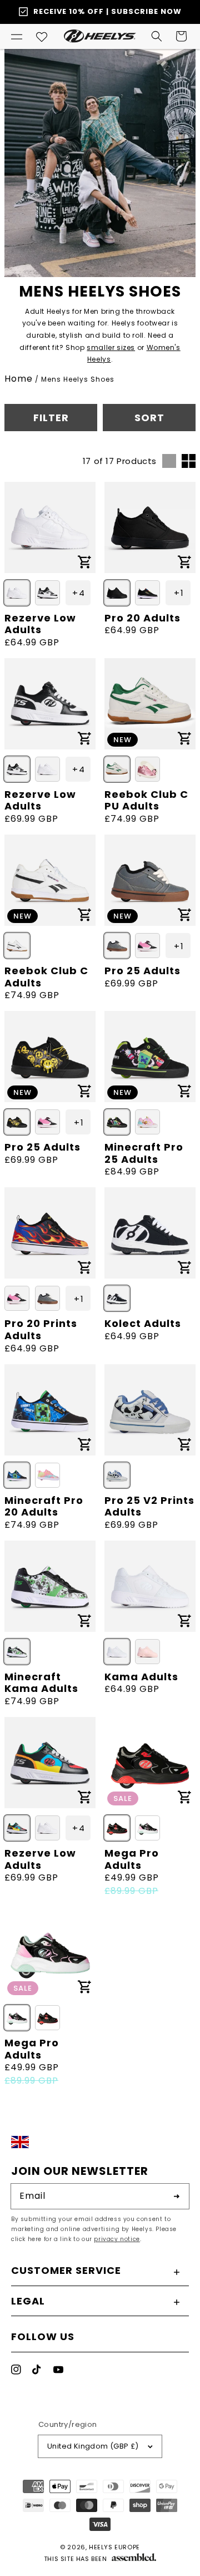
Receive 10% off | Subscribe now (107, 11)
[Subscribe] (177, 2196)
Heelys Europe (114, 2547)
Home (19, 379)
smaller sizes (111, 347)
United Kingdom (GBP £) (93, 2446)
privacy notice (117, 2239)
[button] (17, 36)
